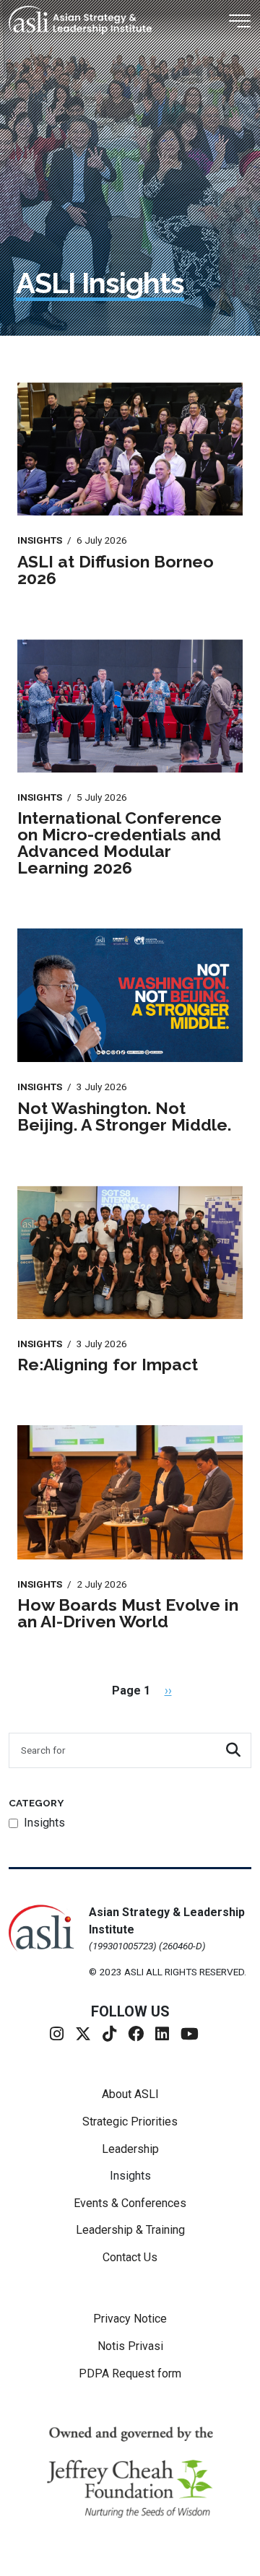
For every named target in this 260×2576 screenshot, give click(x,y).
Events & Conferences (130, 2203)
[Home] (86, 20)
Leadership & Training (130, 2230)
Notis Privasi (130, 2346)
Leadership (130, 2149)
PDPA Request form (130, 2373)
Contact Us (130, 2257)
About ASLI (130, 2094)
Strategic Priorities (130, 2122)
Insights (130, 2176)
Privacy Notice (130, 2319)
